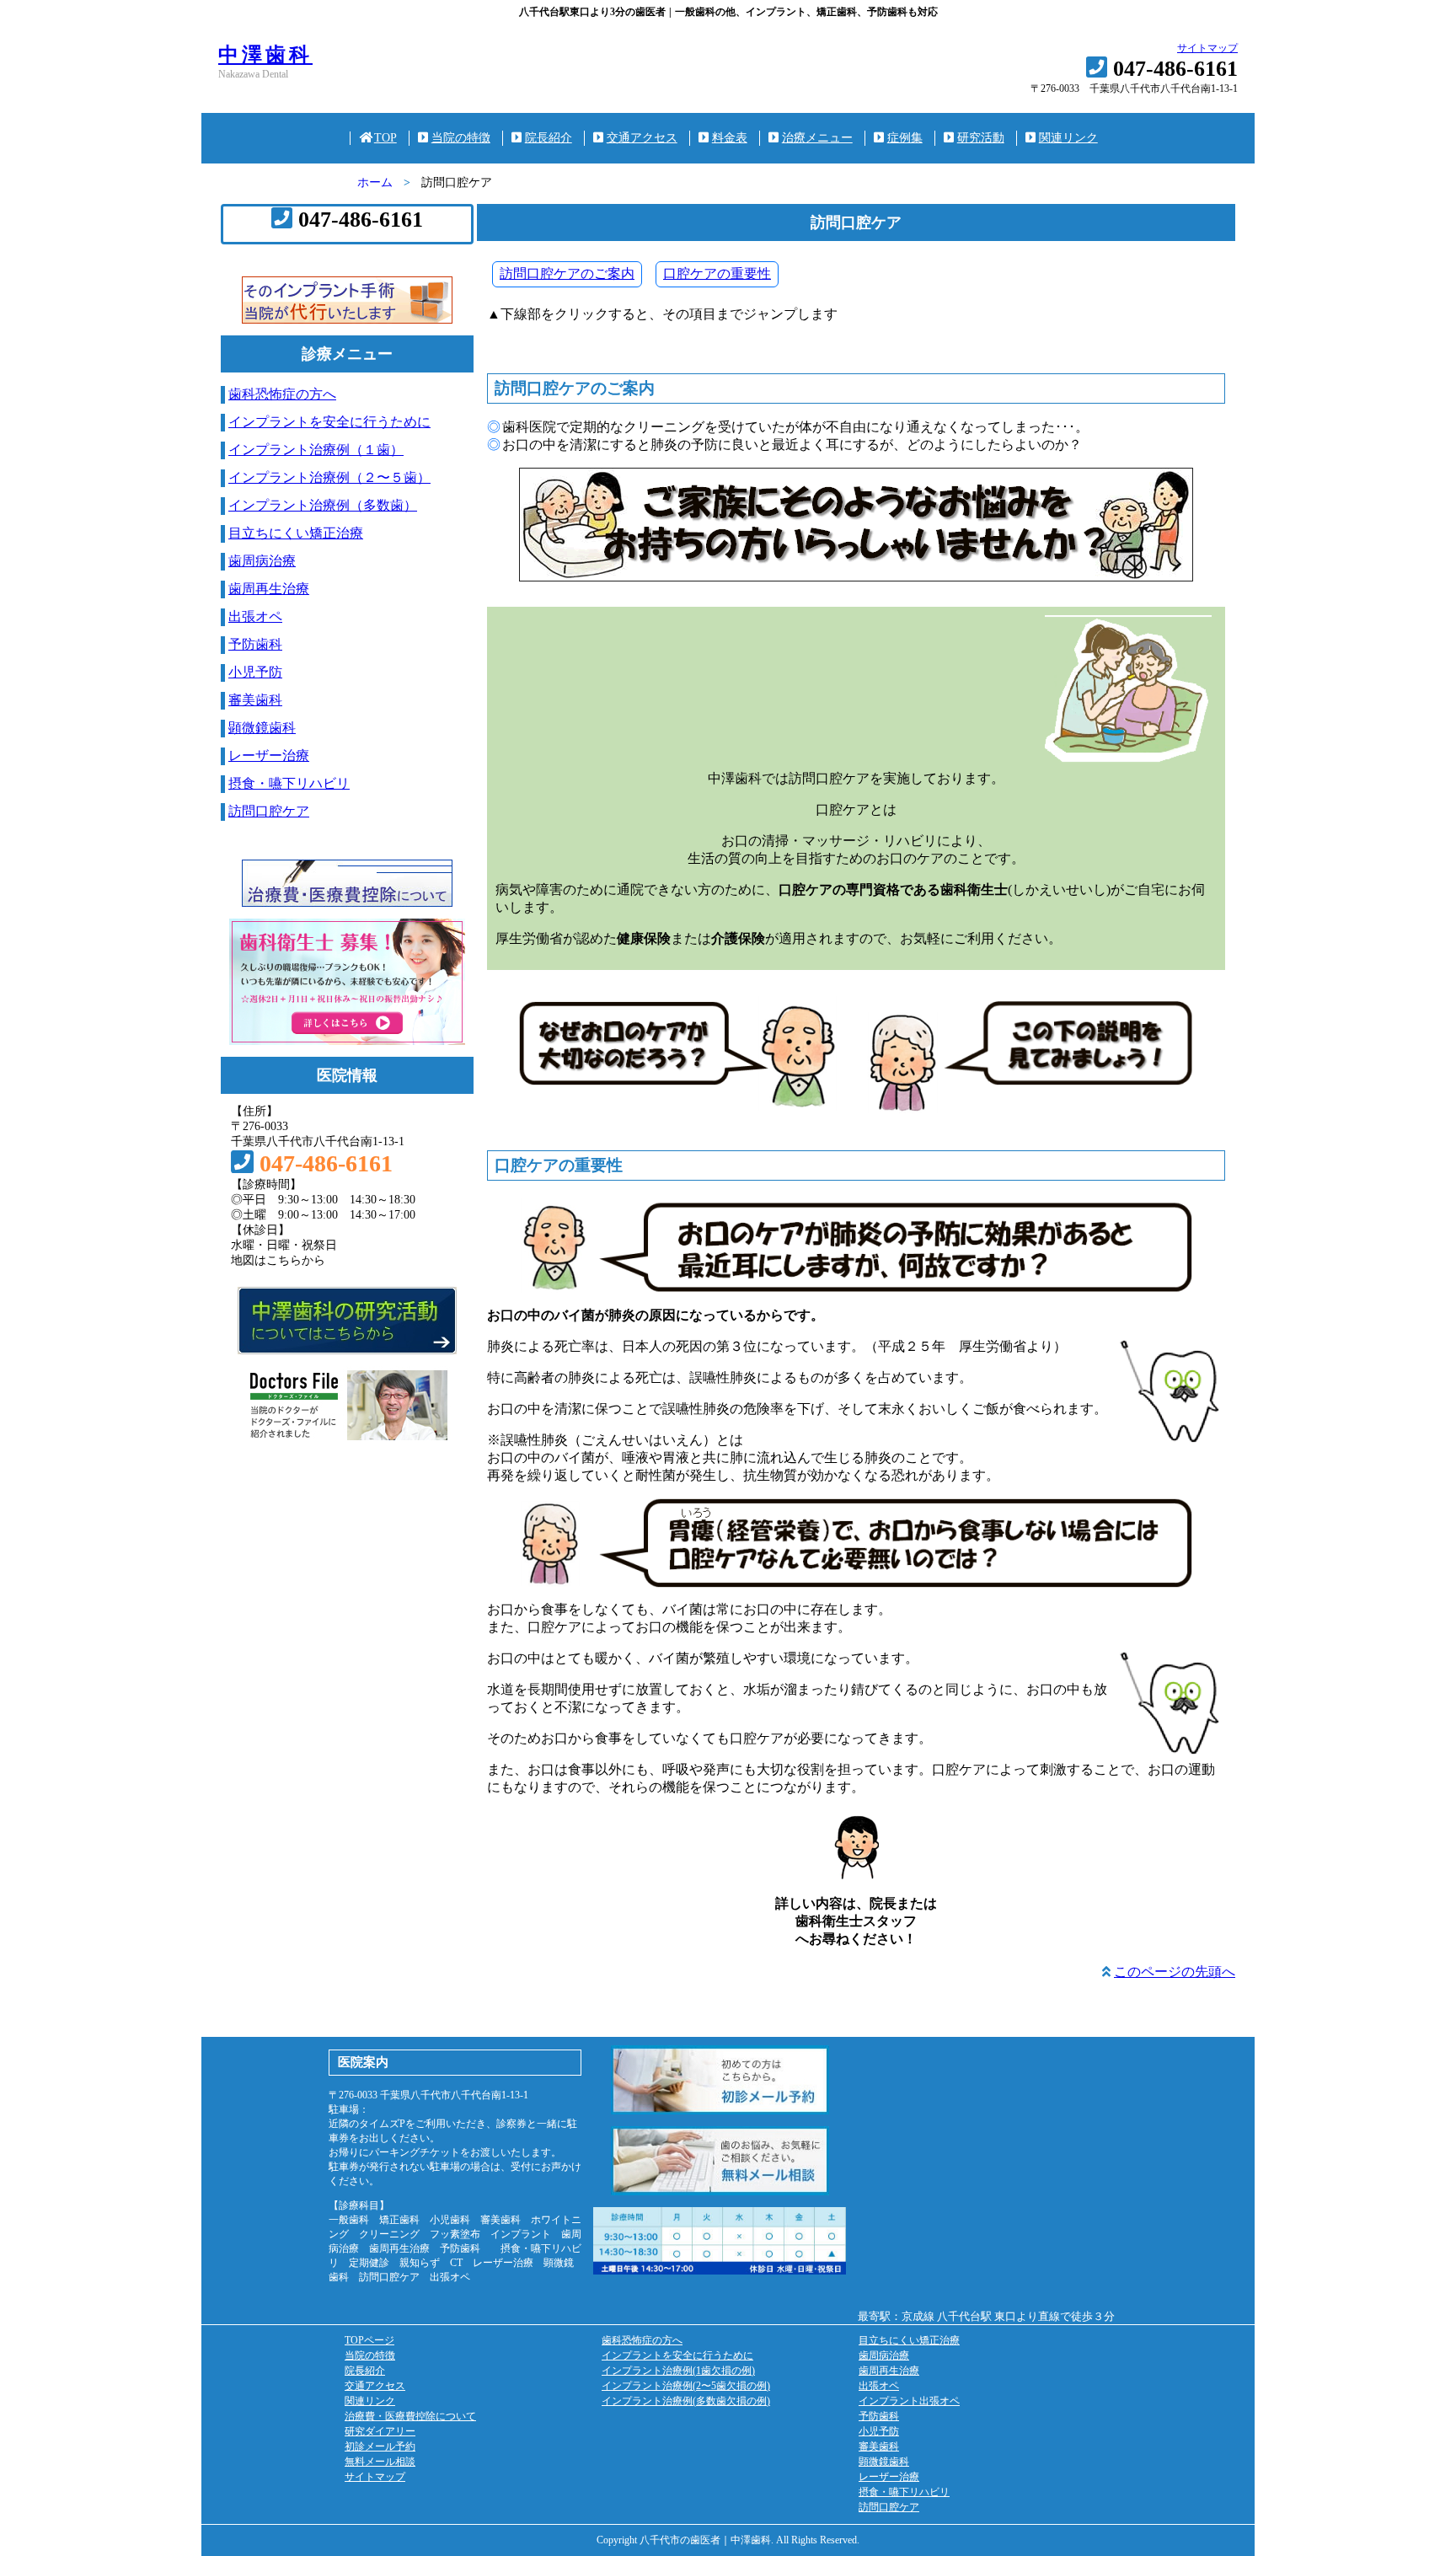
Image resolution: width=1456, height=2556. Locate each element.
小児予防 (255, 672)
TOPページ (369, 2340)
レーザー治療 (269, 756)
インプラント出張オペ (909, 2401)
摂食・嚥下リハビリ (289, 783)
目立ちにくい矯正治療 (296, 533)
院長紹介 (549, 138)
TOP (385, 138)
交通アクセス (642, 138)
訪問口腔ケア (269, 811)
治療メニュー (817, 138)
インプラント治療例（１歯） (316, 450)
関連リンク (1068, 138)
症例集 (905, 138)
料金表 (730, 138)
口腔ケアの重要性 (717, 273)
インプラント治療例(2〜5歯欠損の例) (686, 2386)
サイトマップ (1207, 48)
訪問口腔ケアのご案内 (567, 273)
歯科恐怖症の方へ (282, 394)
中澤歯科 (265, 55)
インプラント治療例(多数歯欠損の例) (686, 2401)
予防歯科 (255, 644)
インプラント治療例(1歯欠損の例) (678, 2371)
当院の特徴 (461, 138)
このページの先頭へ (1175, 1972)
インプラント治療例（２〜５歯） (329, 477)
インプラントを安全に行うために (329, 422)
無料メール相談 (380, 2462)
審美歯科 (255, 700)
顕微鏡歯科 (262, 728)
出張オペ (255, 616)
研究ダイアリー (380, 2431)
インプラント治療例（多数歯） (323, 505)
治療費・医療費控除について (410, 2416)
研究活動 (981, 138)
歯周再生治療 (269, 589)
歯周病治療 (262, 561)
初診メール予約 (380, 2446)
